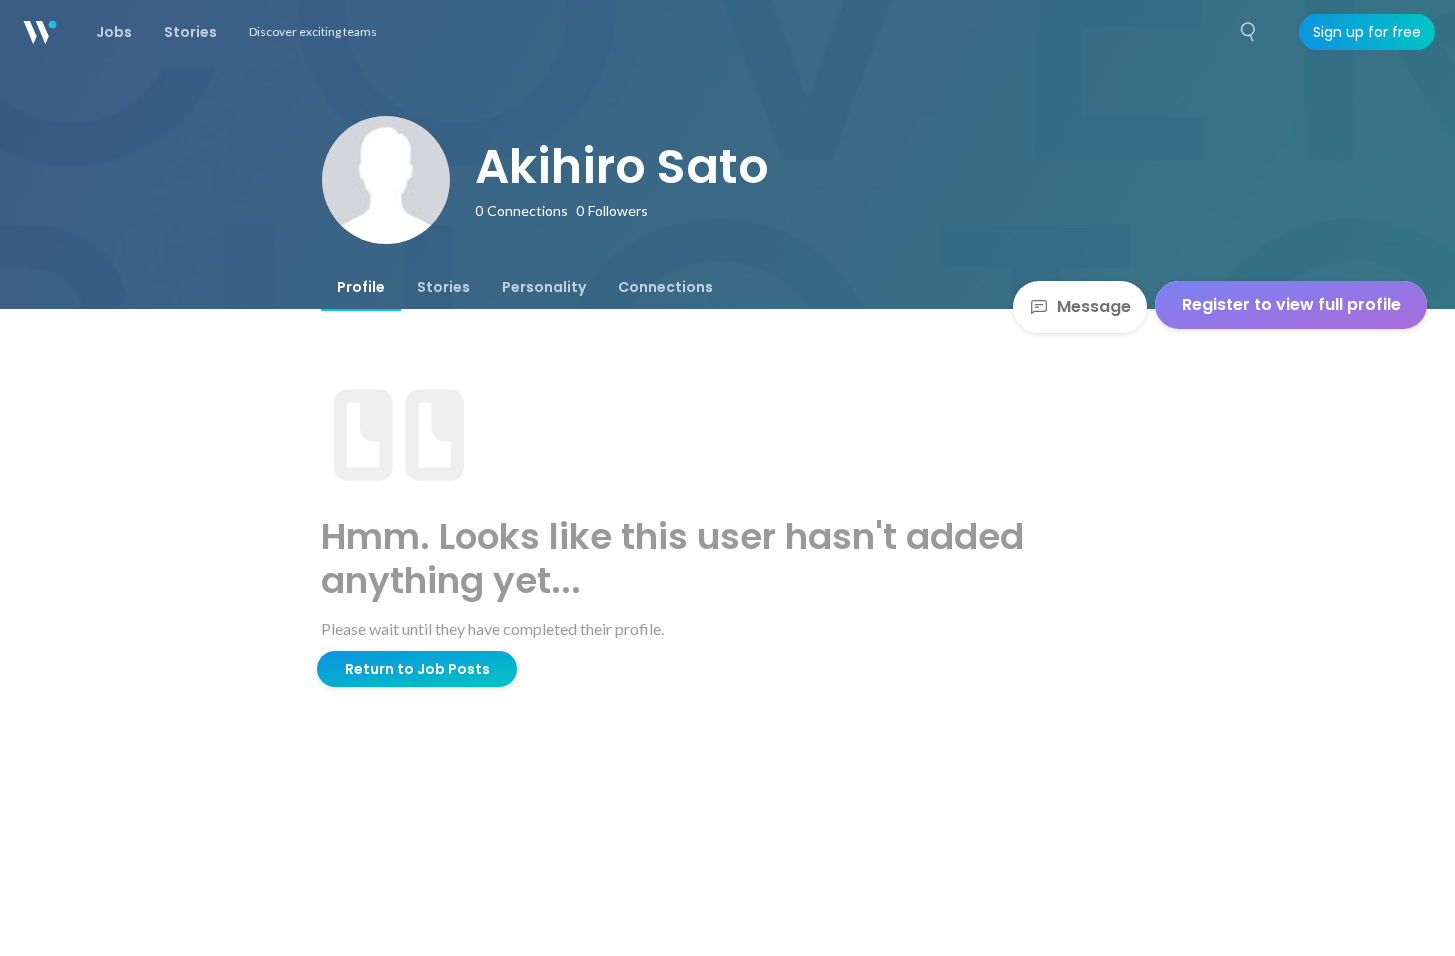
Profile (361, 287)
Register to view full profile (1291, 304)
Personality (544, 287)
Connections (665, 287)
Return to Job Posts (417, 669)
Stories (443, 287)
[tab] (361, 287)
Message (1094, 306)
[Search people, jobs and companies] (1249, 32)
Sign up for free (1367, 32)
